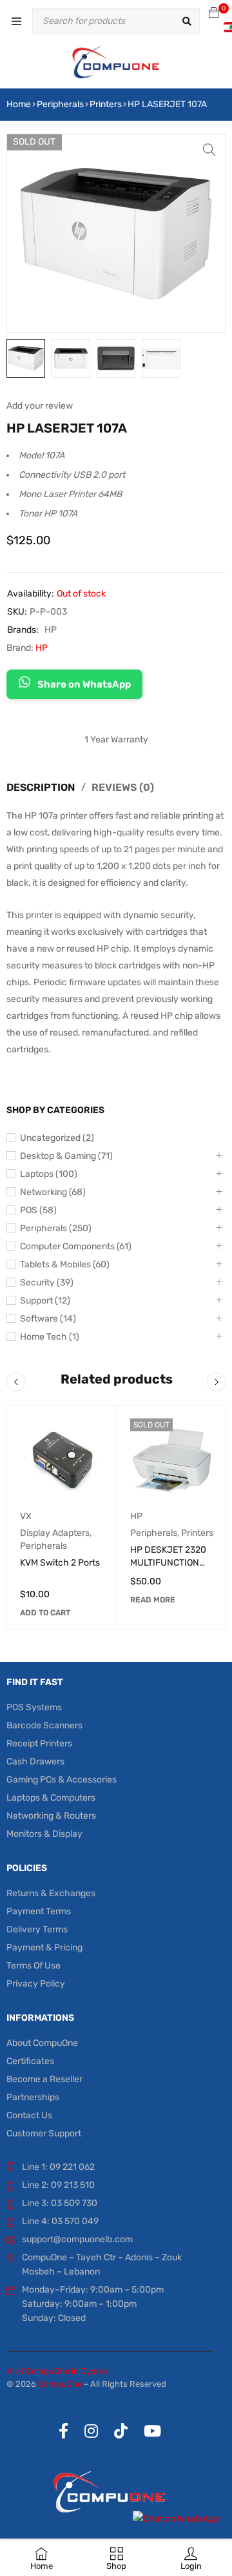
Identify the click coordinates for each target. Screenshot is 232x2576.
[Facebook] (63, 2431)
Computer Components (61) (76, 1246)
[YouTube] (152, 2431)
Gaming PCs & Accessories (62, 1780)
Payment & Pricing (44, 1947)
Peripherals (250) (56, 1228)
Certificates (30, 2061)
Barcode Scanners (44, 1725)
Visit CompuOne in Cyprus (58, 2371)
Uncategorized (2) (57, 1138)
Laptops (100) (49, 1174)
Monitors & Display (44, 1834)
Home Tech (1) (50, 1337)
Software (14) (48, 1319)
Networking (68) (53, 1192)
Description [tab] (41, 787)
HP (51, 630)
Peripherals (60, 104)
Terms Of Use (34, 1966)
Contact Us (29, 2115)
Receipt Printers (39, 1743)
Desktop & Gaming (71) (66, 1156)
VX (26, 1516)
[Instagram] (91, 2431)
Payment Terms (39, 1911)
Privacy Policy (36, 1984)
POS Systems (34, 1707)
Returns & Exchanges (51, 1893)
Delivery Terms (37, 1929)
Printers (106, 104)
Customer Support (44, 2133)
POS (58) (38, 1210)
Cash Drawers (35, 1762)
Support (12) (45, 1301)
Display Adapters (55, 1533)
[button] (209, 150)
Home (19, 104)
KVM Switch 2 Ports (60, 1563)
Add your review (40, 406)
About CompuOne (42, 2043)
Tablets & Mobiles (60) (65, 1264)
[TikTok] (121, 2431)
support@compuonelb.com (77, 2239)
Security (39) (47, 1283)
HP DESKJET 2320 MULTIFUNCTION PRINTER (168, 1563)
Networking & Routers (51, 1816)
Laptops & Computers (51, 1798)
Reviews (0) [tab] (123, 787)
